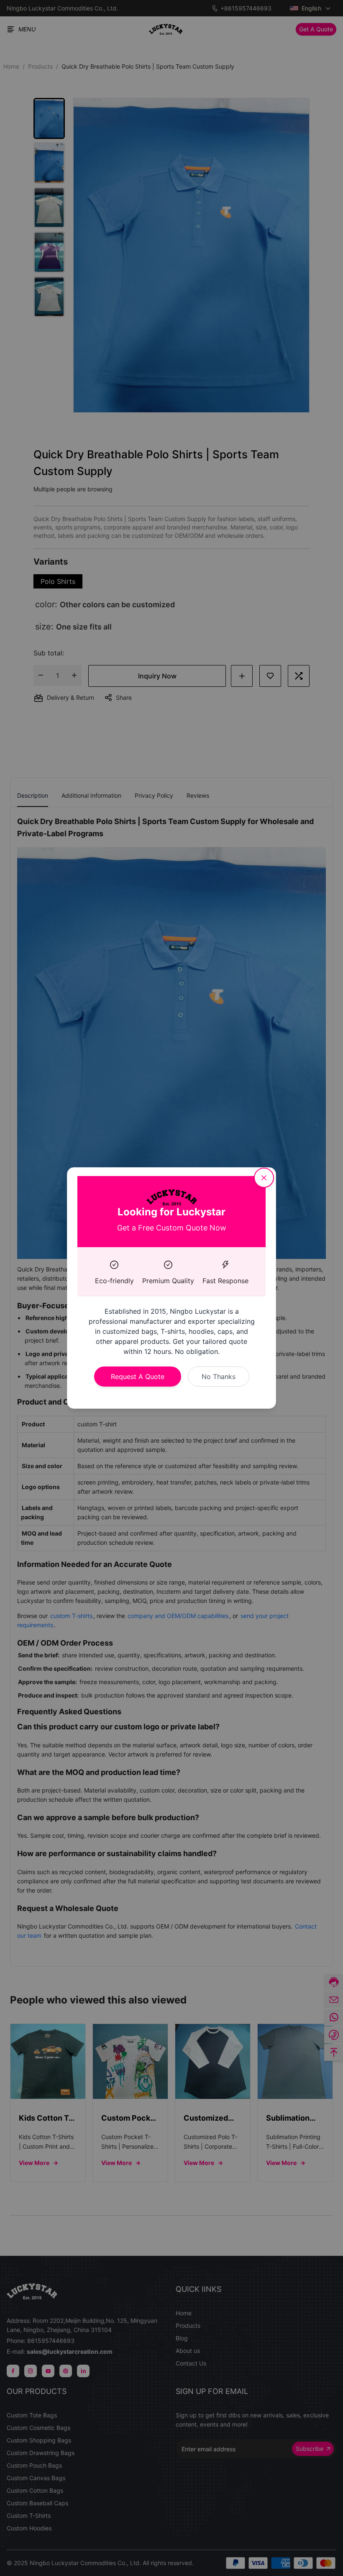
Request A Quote (138, 1377)
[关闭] (264, 1178)
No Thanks (219, 1377)
